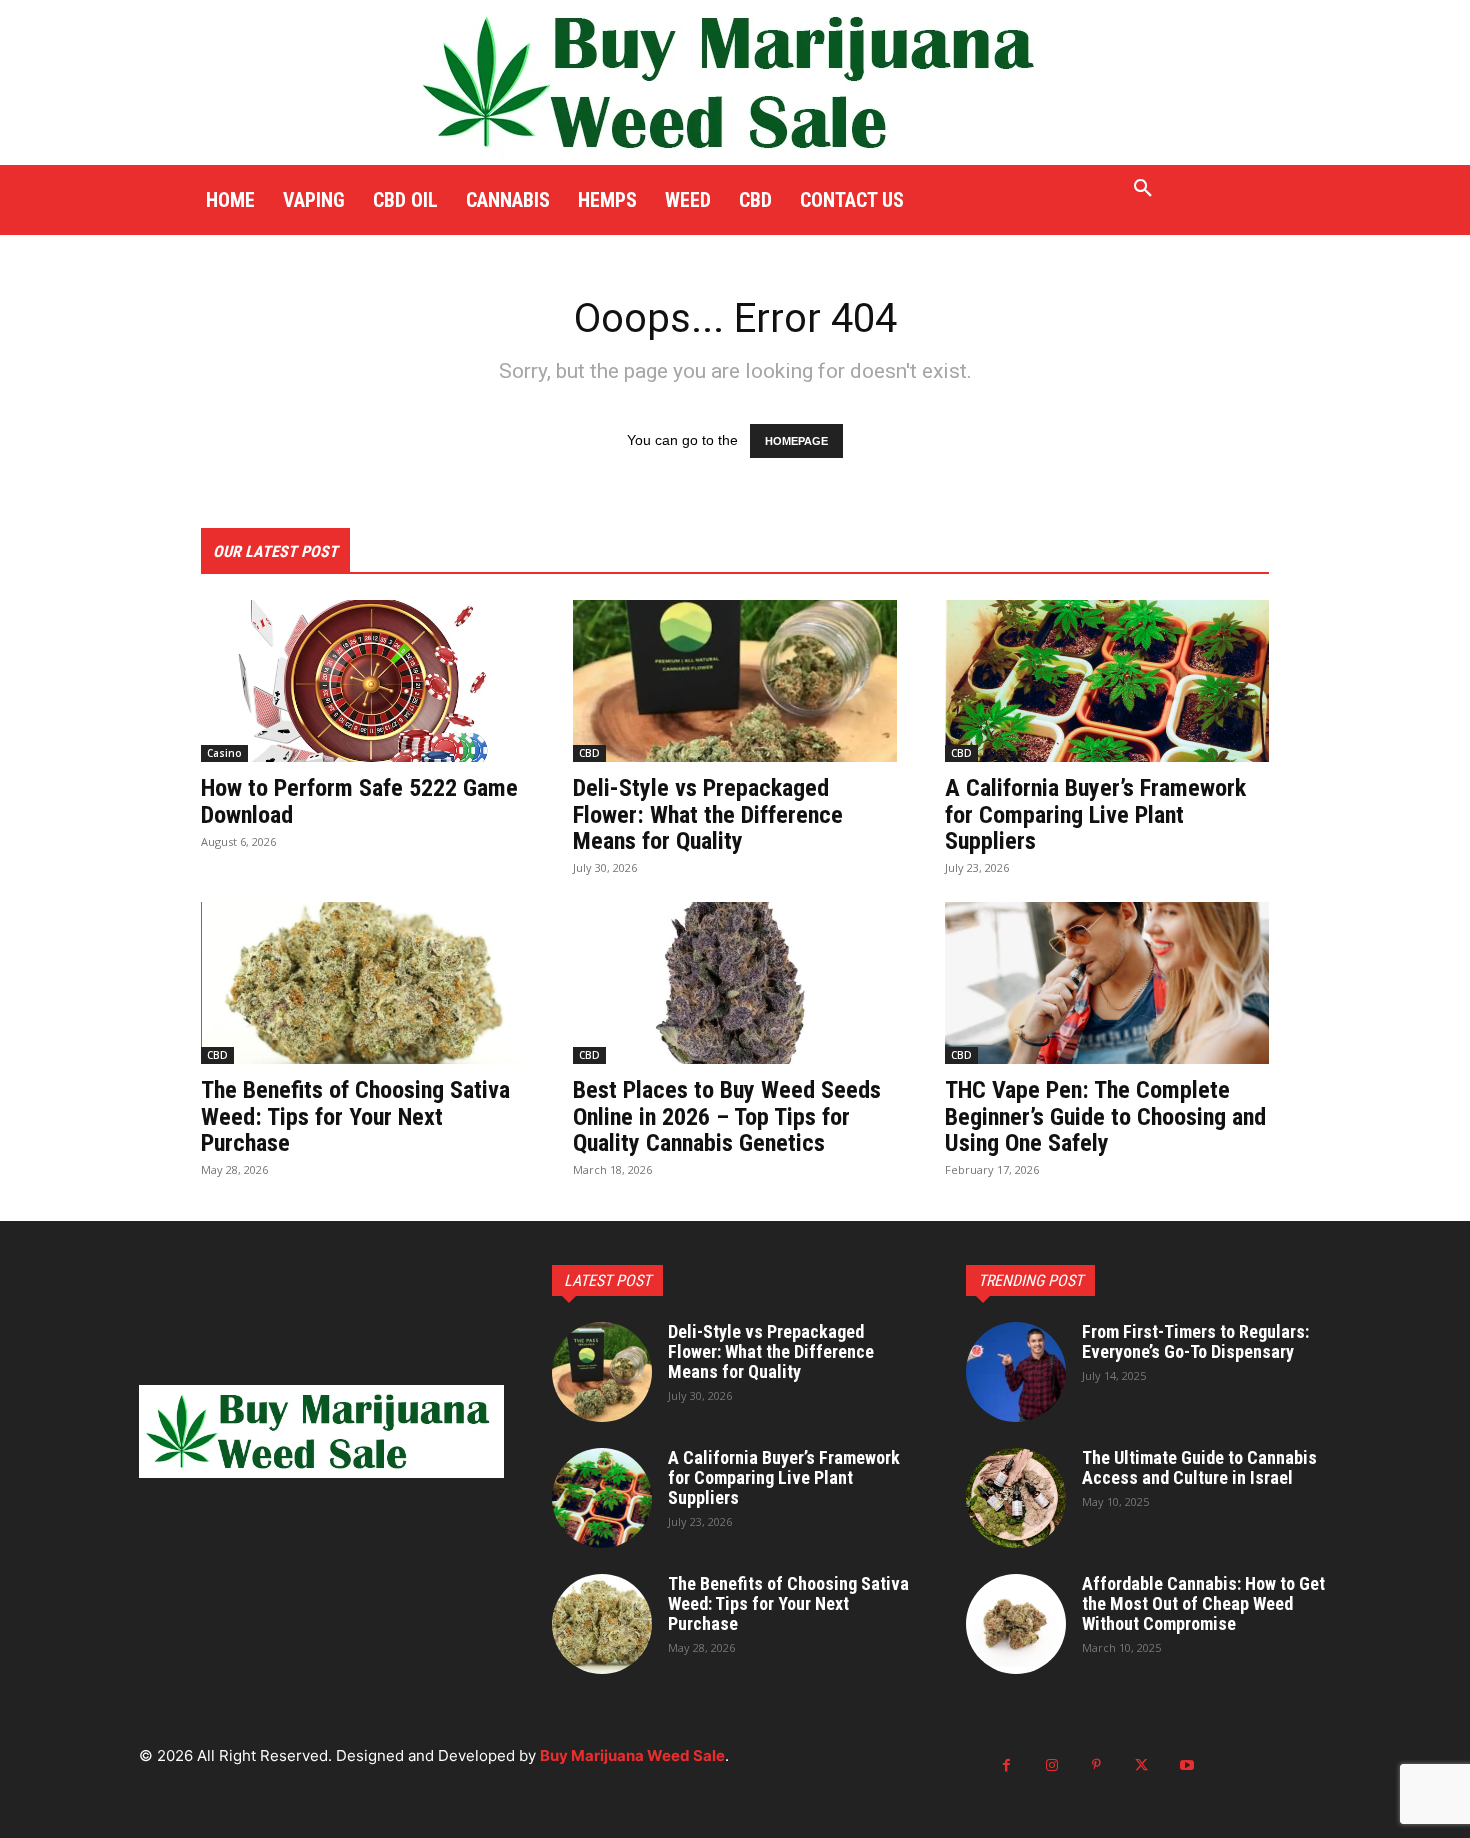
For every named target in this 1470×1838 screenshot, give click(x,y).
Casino (224, 753)
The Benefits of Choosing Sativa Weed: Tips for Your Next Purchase (355, 1116)
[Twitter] (1141, 1765)
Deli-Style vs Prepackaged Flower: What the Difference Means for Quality (708, 814)
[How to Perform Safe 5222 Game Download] (363, 681)
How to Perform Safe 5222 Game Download (359, 801)
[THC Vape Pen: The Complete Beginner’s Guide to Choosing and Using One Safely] (1107, 983)
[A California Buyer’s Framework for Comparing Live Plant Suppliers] (1107, 681)
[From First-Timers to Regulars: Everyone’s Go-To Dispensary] (1016, 1372)
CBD (589, 753)
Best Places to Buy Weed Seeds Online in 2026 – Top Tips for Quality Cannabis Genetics (727, 1116)
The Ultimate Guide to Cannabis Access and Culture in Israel (1199, 1467)
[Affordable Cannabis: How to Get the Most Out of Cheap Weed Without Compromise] (1016, 1624)
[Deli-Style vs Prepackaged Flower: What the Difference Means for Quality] (735, 681)
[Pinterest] (1096, 1765)
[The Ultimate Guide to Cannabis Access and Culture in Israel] (1016, 1498)
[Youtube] (1186, 1765)
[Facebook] (1006, 1765)
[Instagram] (1051, 1765)
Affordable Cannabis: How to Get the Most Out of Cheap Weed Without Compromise (1203, 1603)
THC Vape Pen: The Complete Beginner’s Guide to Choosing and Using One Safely (1105, 1116)
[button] (1143, 189)
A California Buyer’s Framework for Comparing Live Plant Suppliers (1095, 814)
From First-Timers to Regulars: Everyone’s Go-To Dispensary (1195, 1341)
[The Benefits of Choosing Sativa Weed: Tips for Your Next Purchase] (363, 983)
